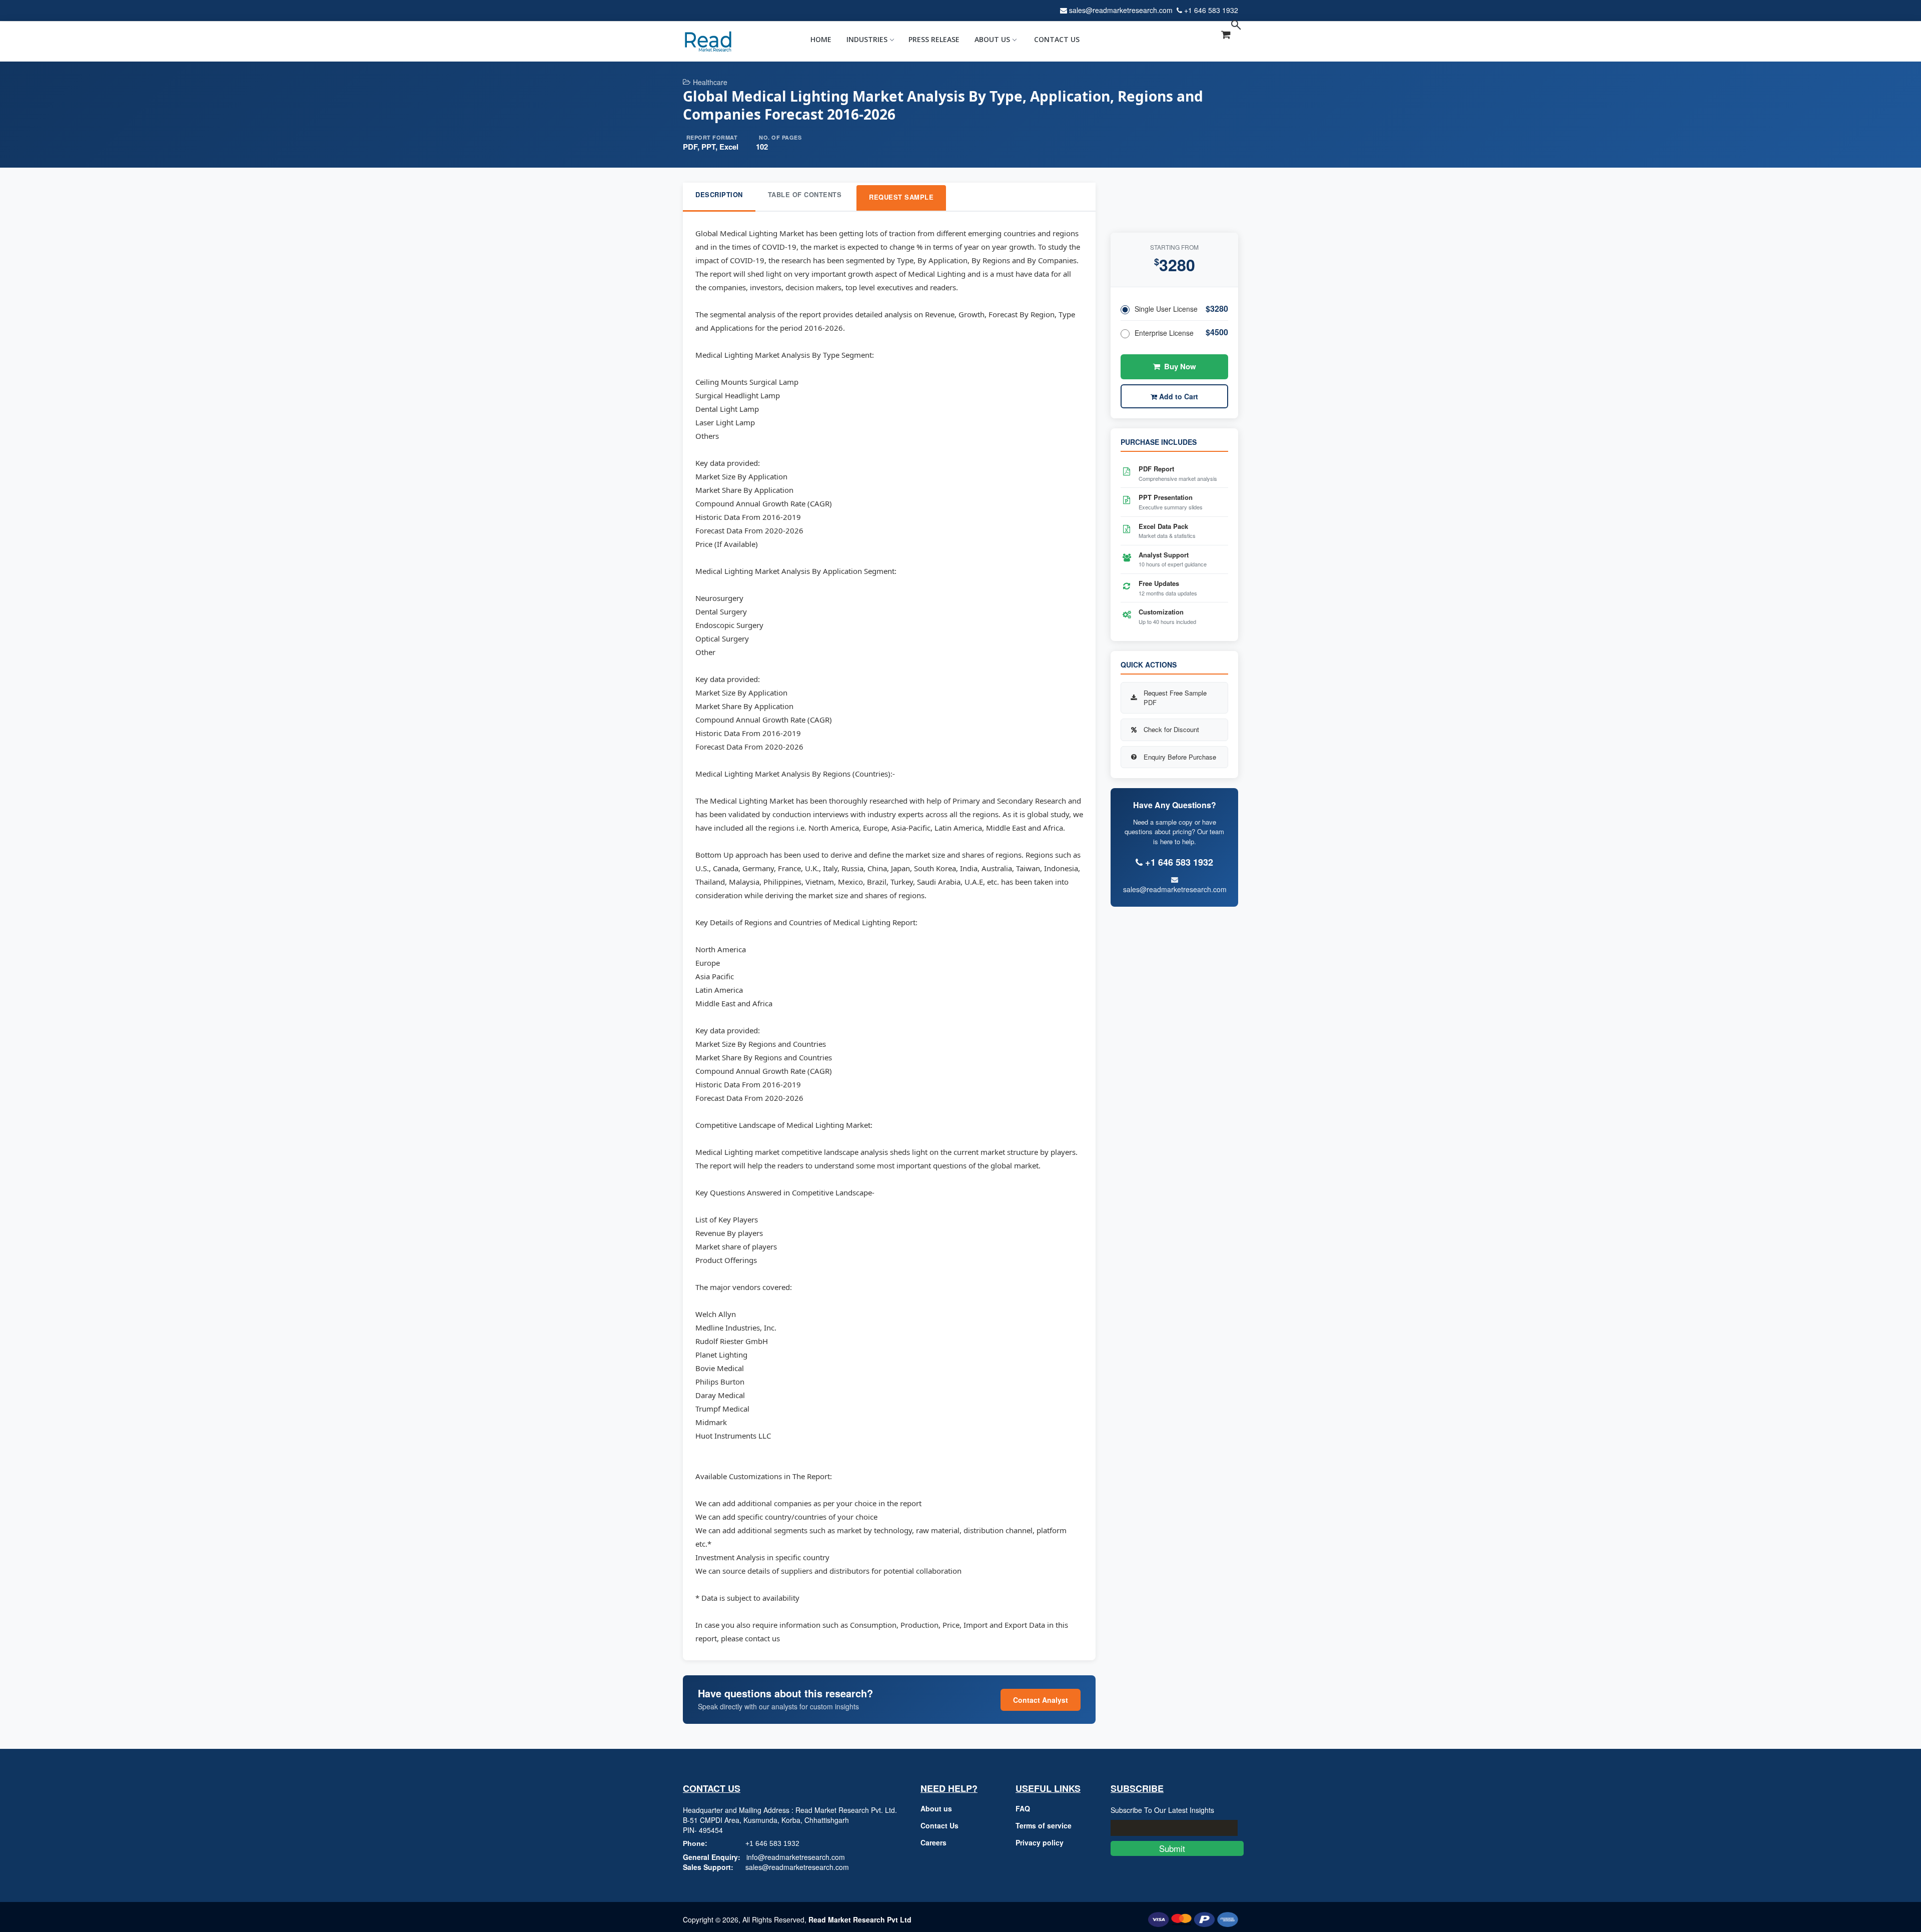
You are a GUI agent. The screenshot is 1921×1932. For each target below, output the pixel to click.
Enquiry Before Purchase (1180, 757)
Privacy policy (1040, 1842)
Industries (867, 39)
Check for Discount (1171, 729)
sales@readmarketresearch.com (1121, 10)
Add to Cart (1178, 396)
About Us (992, 39)
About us (936, 1808)
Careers (933, 1842)
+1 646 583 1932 (1211, 10)
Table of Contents (805, 194)
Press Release (934, 39)
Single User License (1166, 309)
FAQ (1023, 1808)
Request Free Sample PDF (1175, 698)
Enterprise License (1164, 333)
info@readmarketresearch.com (796, 1857)
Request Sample (901, 197)
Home (821, 39)
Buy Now (1180, 366)
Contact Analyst (1041, 1700)
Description (719, 194)
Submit (1177, 1848)
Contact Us (1057, 39)
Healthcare (710, 82)
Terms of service (1044, 1825)
